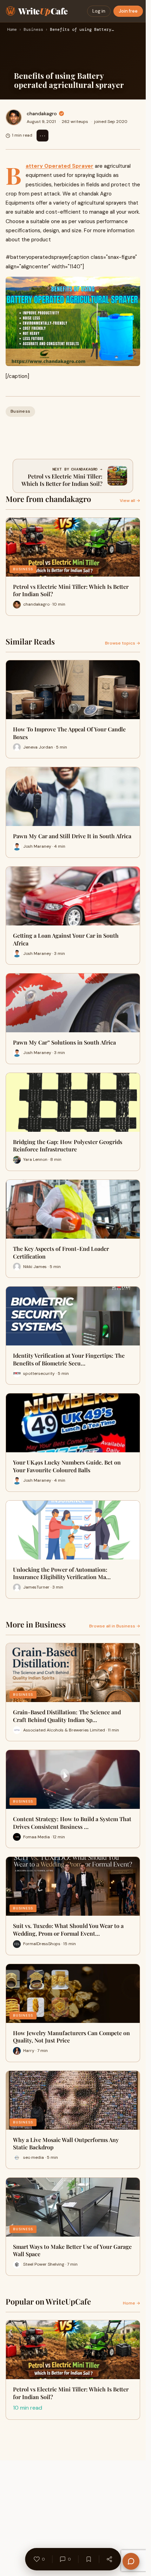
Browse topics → (123, 643)
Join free (128, 11)
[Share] (109, 2559)
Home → (132, 2303)
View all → (130, 501)
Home (12, 30)
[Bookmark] (88, 2559)
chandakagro (42, 113)
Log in (99, 11)
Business (33, 30)
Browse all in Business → (115, 1626)
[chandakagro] (14, 117)
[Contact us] (131, 2561)
